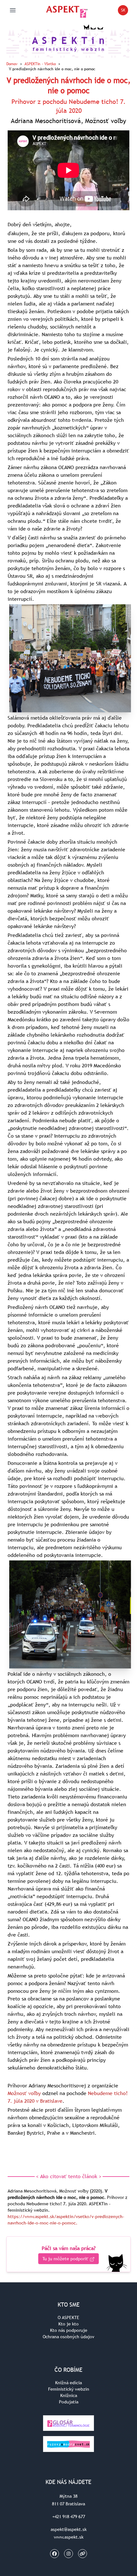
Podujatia (69, 2402)
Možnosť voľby (24, 2093)
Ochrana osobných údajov (68, 2337)
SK (125, 11)
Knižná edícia (68, 2383)
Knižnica (69, 2395)
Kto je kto (68, 2324)
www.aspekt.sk (69, 2537)
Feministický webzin (69, 2389)
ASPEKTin (40, 64)
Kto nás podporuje (69, 2330)
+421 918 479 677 (69, 2517)
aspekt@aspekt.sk (69, 2529)
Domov (12, 64)
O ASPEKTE (68, 2317)
